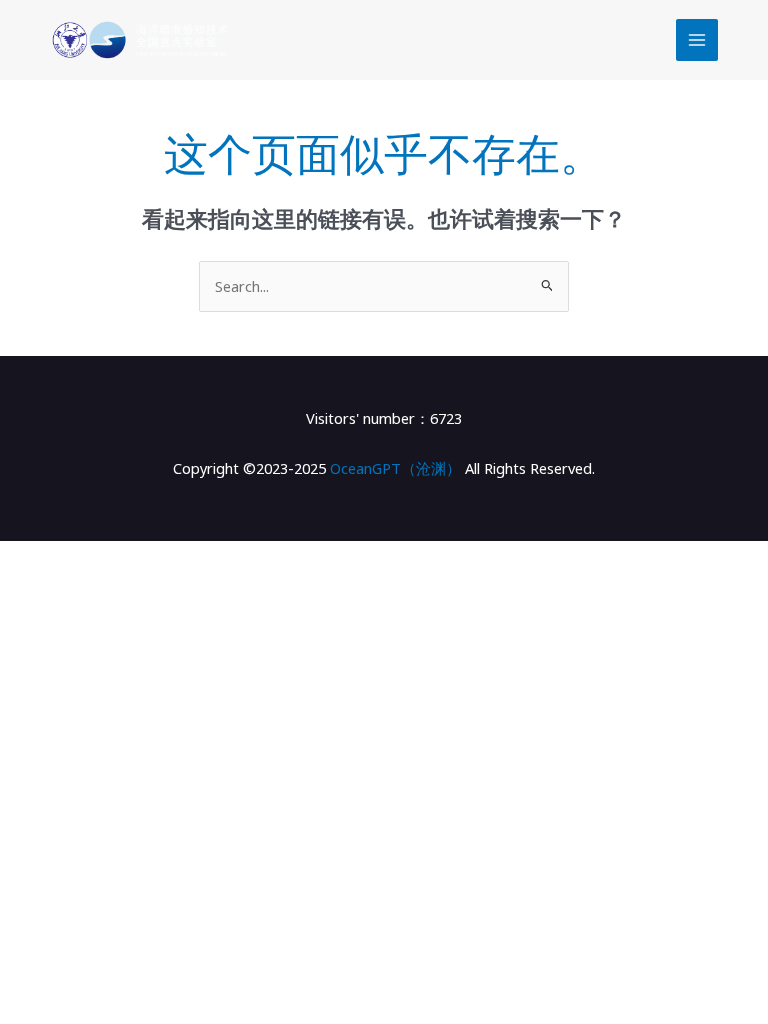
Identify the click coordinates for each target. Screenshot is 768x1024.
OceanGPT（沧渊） (395, 468)
